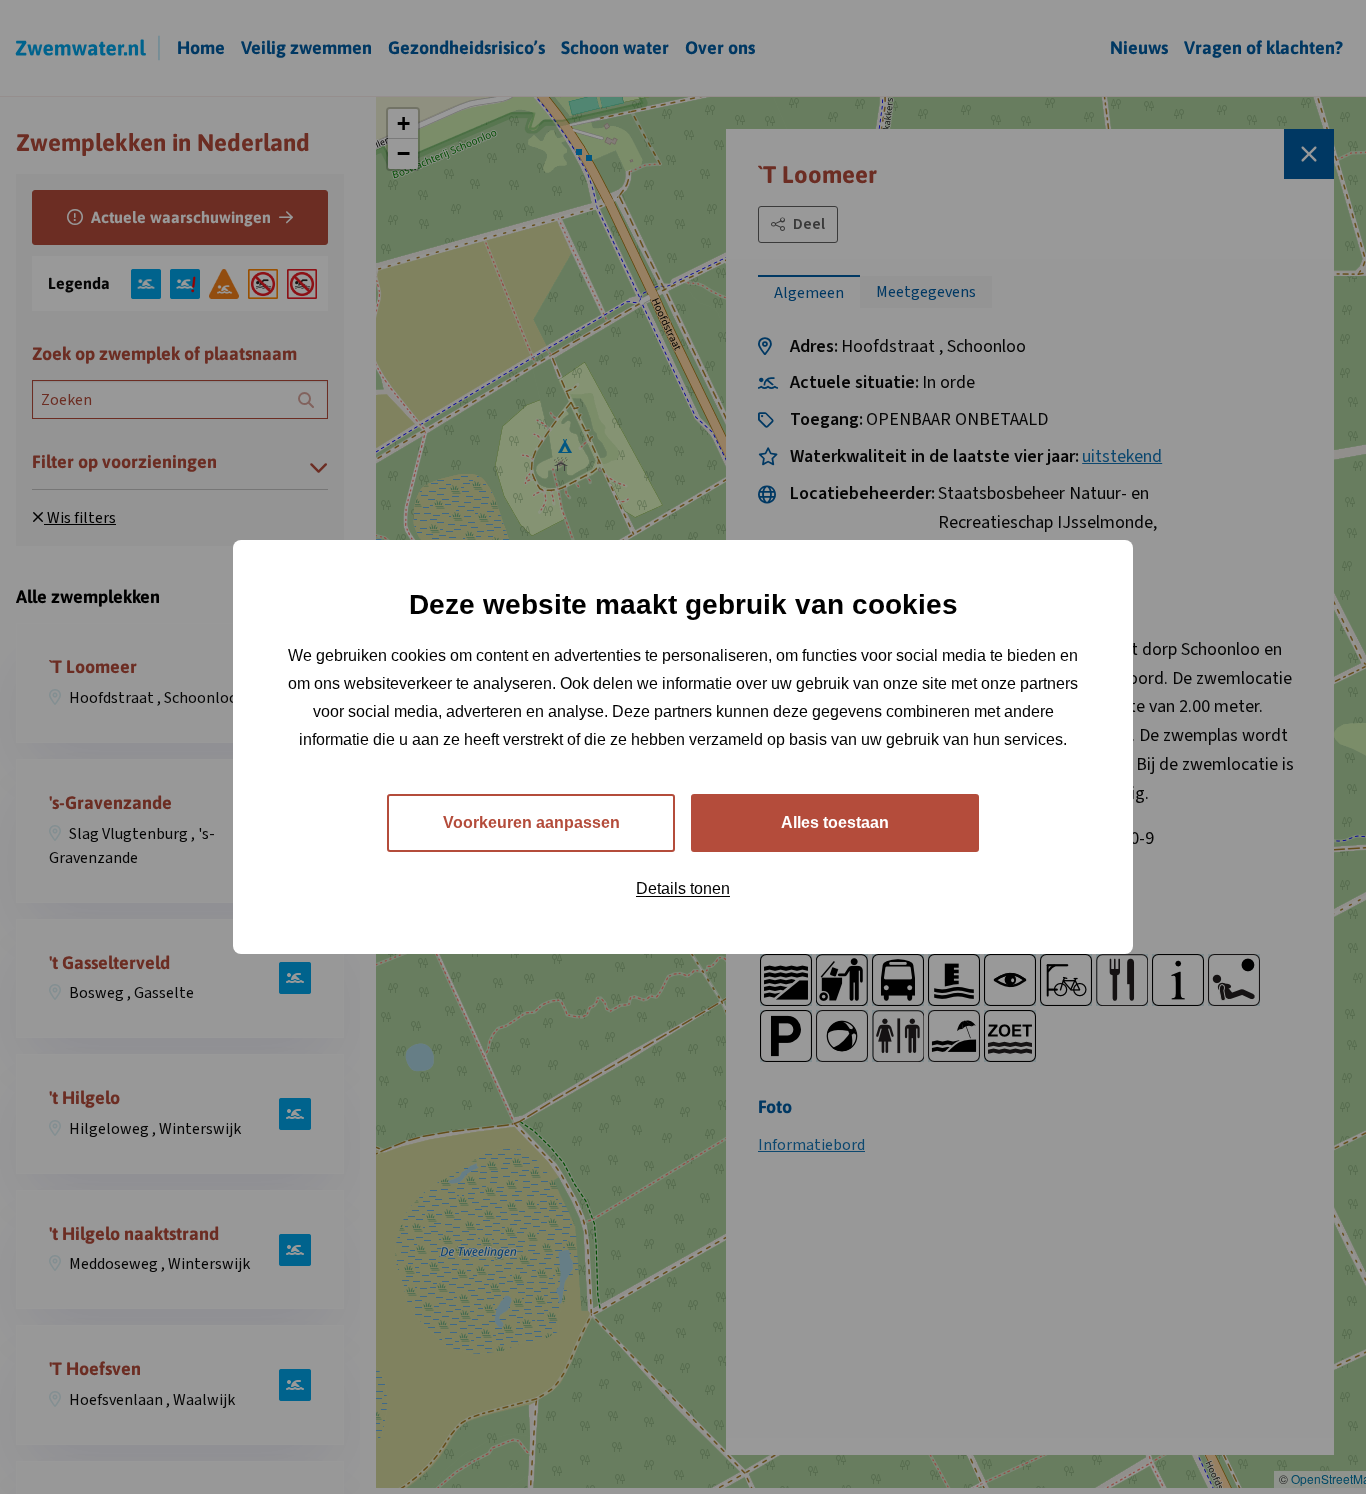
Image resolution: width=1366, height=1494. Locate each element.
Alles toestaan (835, 822)
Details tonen (683, 888)
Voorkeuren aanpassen (531, 822)
